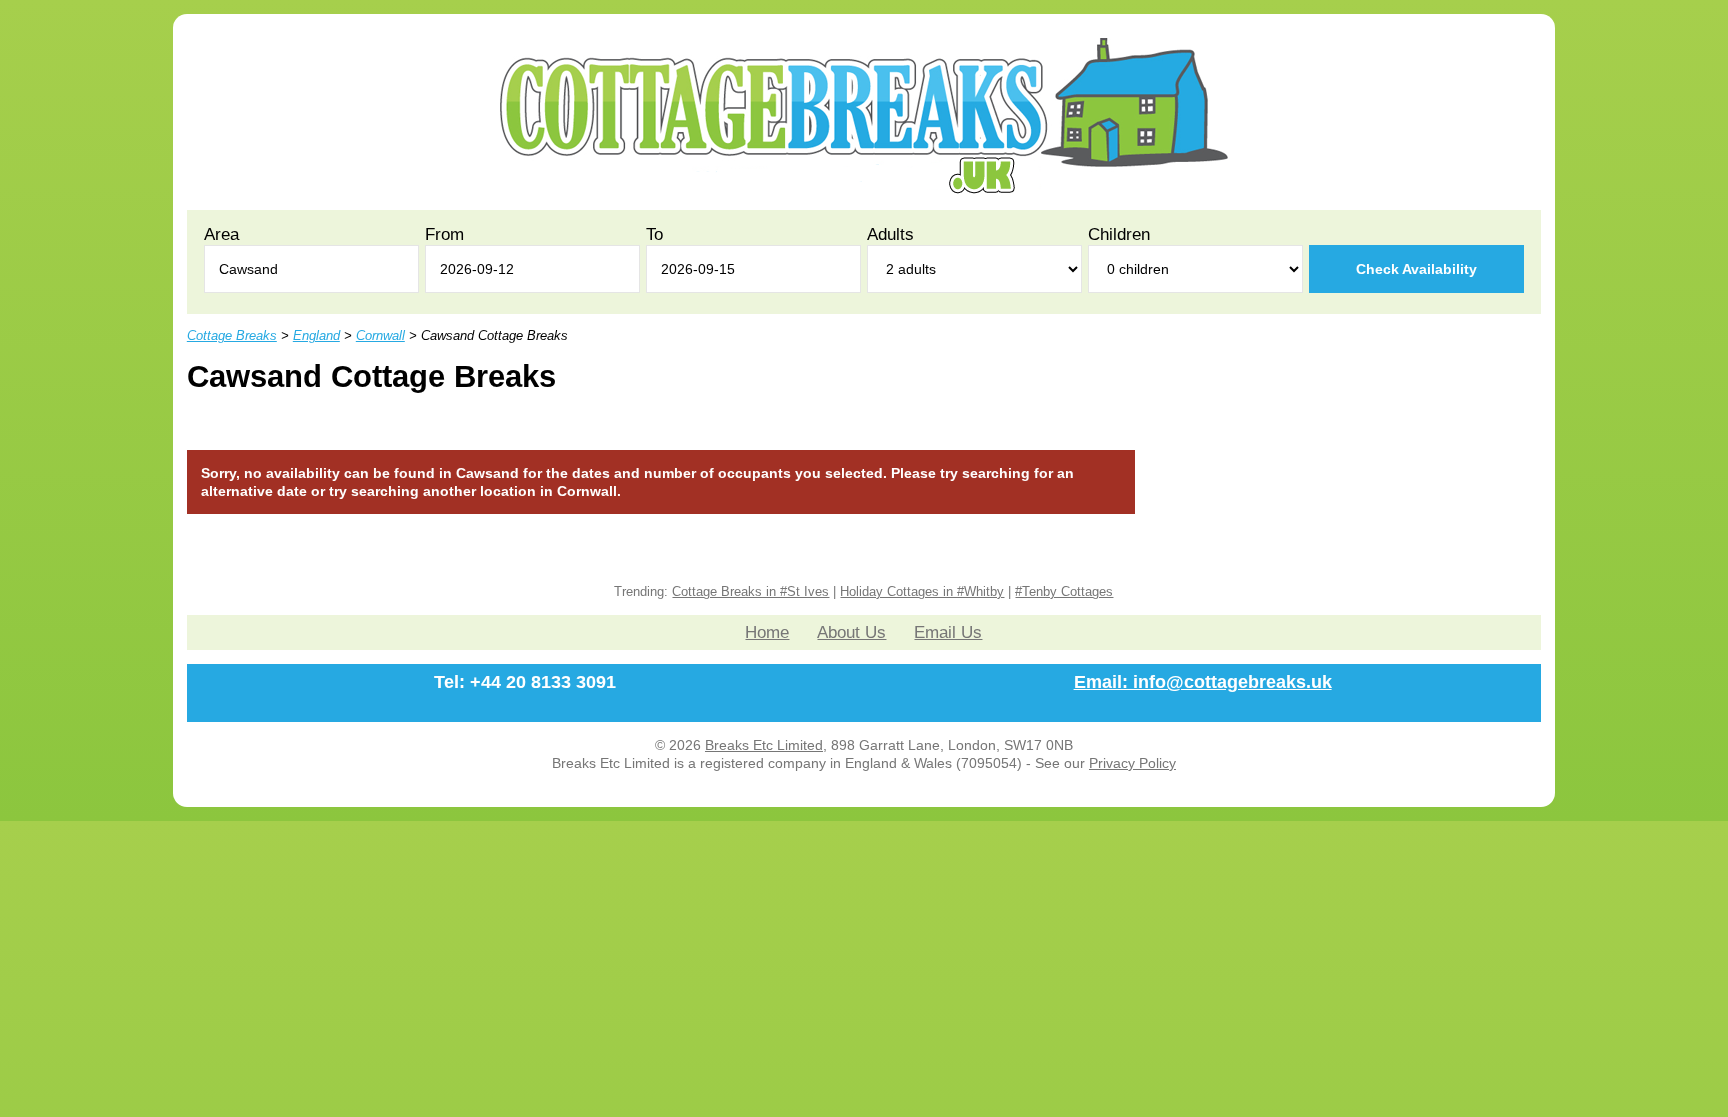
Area (221, 234)
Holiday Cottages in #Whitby (922, 592)
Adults (890, 234)
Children (1119, 234)
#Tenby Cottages (1064, 592)
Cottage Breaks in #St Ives (750, 592)
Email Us (948, 632)
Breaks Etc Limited (764, 745)
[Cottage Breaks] (864, 189)
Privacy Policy (1132, 763)
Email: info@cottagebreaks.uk (1203, 682)
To (654, 234)
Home (767, 632)
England (316, 336)
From (444, 234)
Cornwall (380, 336)
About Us (851, 632)
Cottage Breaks (232, 336)
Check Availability (1416, 269)
